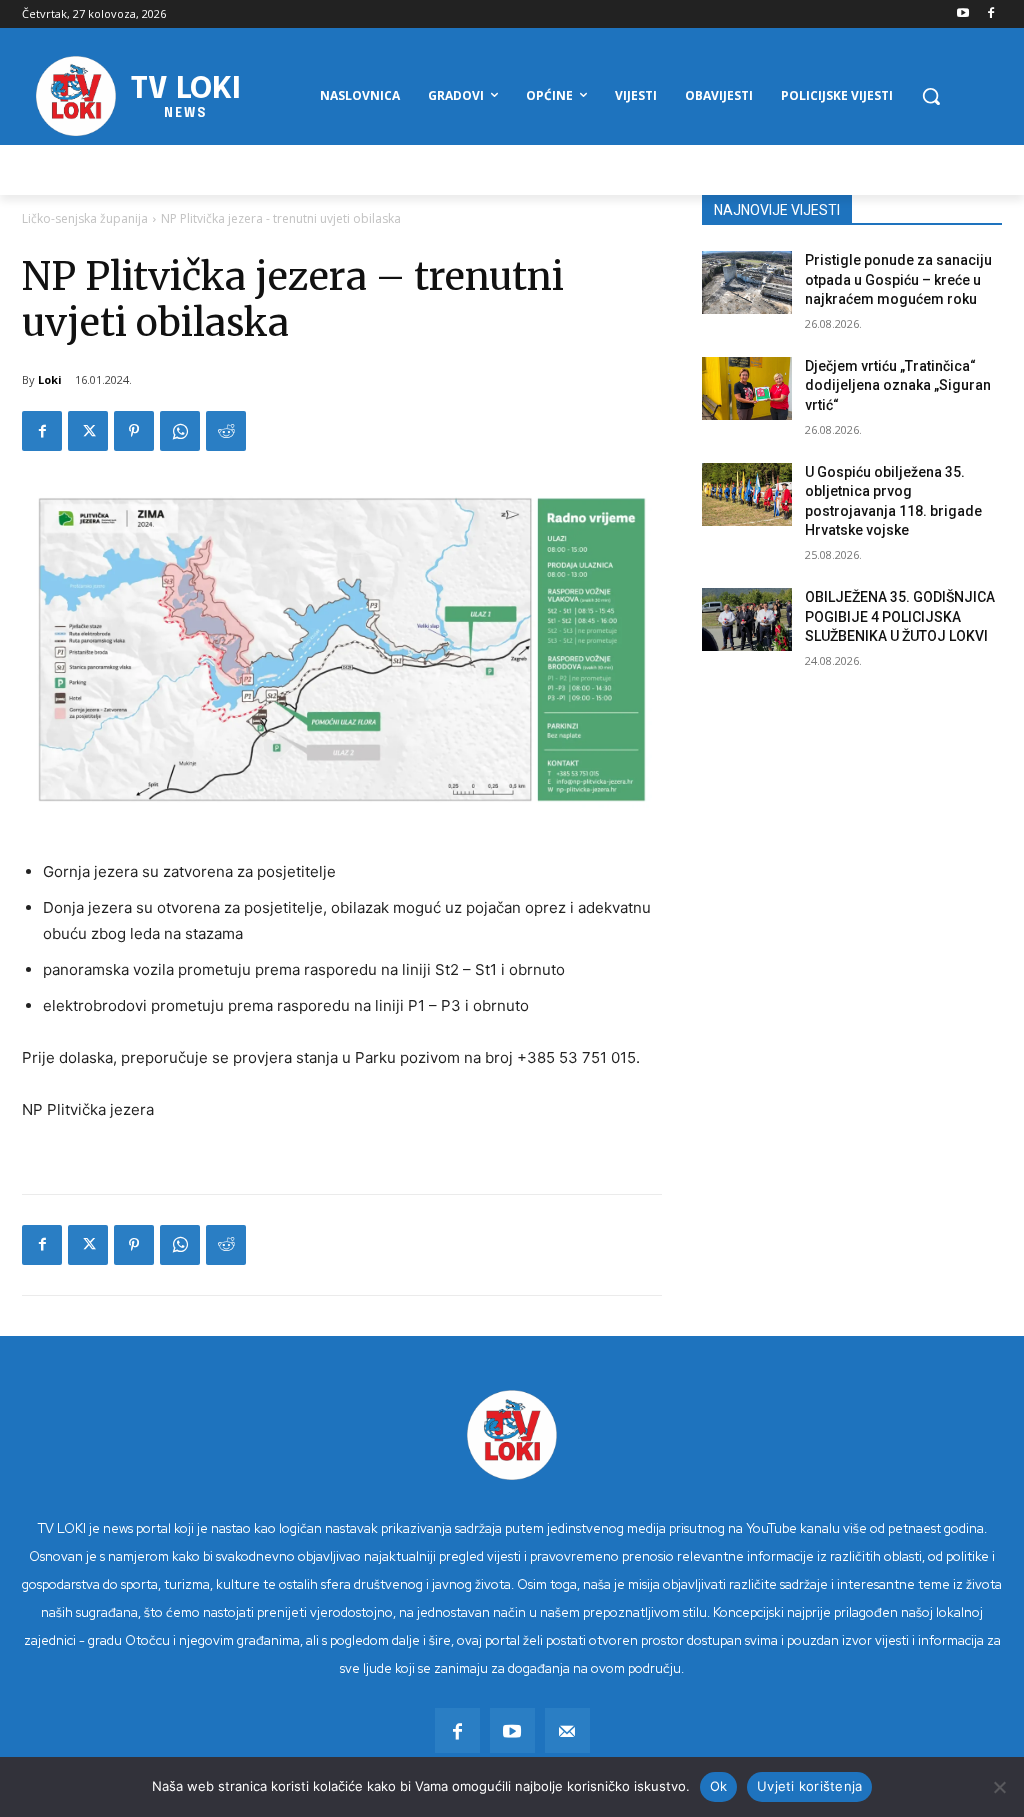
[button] (931, 96)
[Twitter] (88, 431)
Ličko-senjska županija (85, 218)
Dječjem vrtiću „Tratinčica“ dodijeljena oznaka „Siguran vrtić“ (898, 385)
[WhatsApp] (180, 431)
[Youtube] (962, 14)
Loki (50, 379)
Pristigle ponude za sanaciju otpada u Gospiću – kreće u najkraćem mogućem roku (898, 279)
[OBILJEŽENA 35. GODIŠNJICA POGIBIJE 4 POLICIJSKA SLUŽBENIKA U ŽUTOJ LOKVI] (747, 619)
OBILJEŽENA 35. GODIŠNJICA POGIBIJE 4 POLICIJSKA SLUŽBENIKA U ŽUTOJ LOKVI (900, 616)
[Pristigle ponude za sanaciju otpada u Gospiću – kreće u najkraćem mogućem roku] (747, 282)
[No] (999, 1787)
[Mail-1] (567, 1730)
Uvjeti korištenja (809, 1786)
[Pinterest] (134, 431)
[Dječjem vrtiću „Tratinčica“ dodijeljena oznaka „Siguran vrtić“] (747, 388)
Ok (719, 1786)
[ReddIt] (226, 431)
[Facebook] (990, 14)
